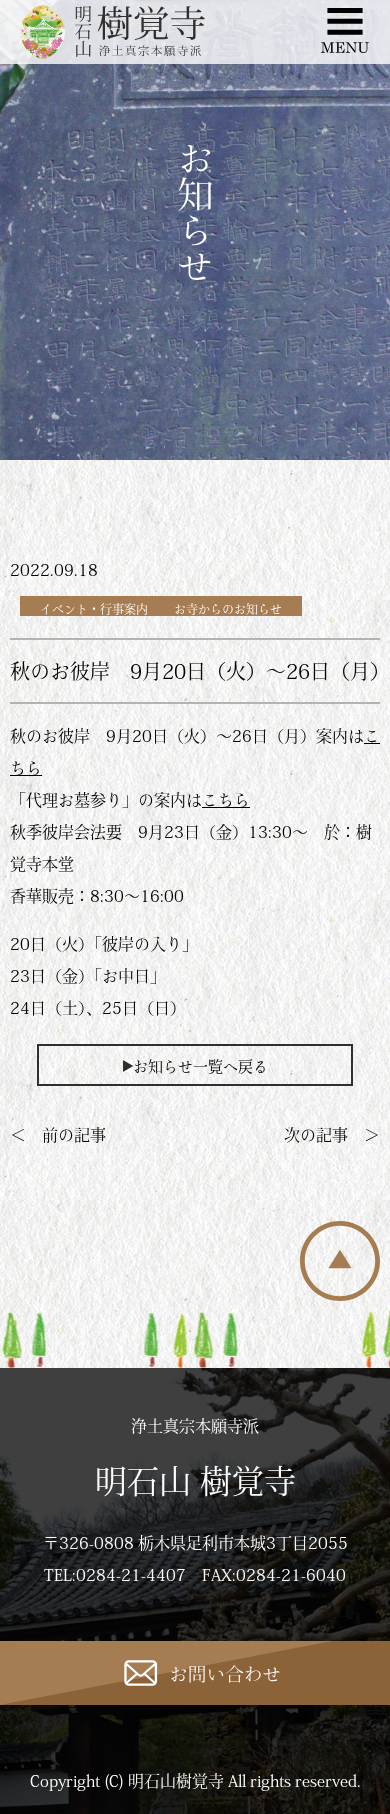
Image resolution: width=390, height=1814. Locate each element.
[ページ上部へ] (340, 1295)
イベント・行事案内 (94, 609)
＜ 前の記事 (58, 1135)
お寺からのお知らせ (228, 609)
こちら (226, 800)
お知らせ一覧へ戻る (200, 1066)
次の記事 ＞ (332, 1135)
